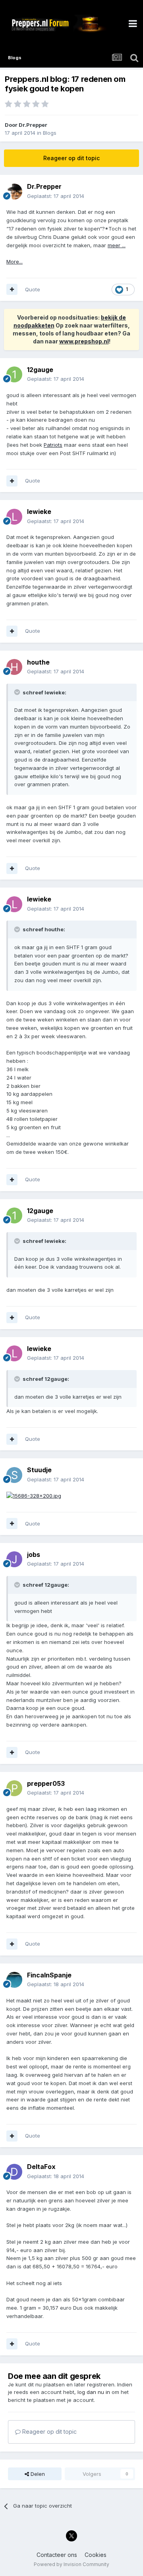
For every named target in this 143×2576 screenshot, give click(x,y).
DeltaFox (41, 2167)
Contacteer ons (57, 2555)
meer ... (117, 245)
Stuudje (39, 1470)
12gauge (40, 370)
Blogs (50, 133)
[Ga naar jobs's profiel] (14, 1559)
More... (14, 262)
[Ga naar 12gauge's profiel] (14, 374)
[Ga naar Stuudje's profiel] (14, 1475)
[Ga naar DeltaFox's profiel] (14, 2172)
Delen (37, 2474)
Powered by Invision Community (71, 2564)
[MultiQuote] (12, 289)
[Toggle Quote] (18, 692)
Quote (33, 289)
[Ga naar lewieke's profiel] (14, 517)
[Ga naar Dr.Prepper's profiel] (14, 192)
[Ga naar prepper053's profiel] (14, 1788)
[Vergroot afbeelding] (34, 1495)
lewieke (39, 512)
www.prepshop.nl (84, 341)
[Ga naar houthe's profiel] (14, 667)
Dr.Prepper (33, 125)
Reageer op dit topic (71, 158)
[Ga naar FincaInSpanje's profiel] (14, 1980)
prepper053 (46, 1783)
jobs (34, 1555)
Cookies (96, 2555)
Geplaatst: (56, 196)
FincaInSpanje (49, 1975)
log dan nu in (94, 2392)
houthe (38, 662)
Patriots (53, 445)
